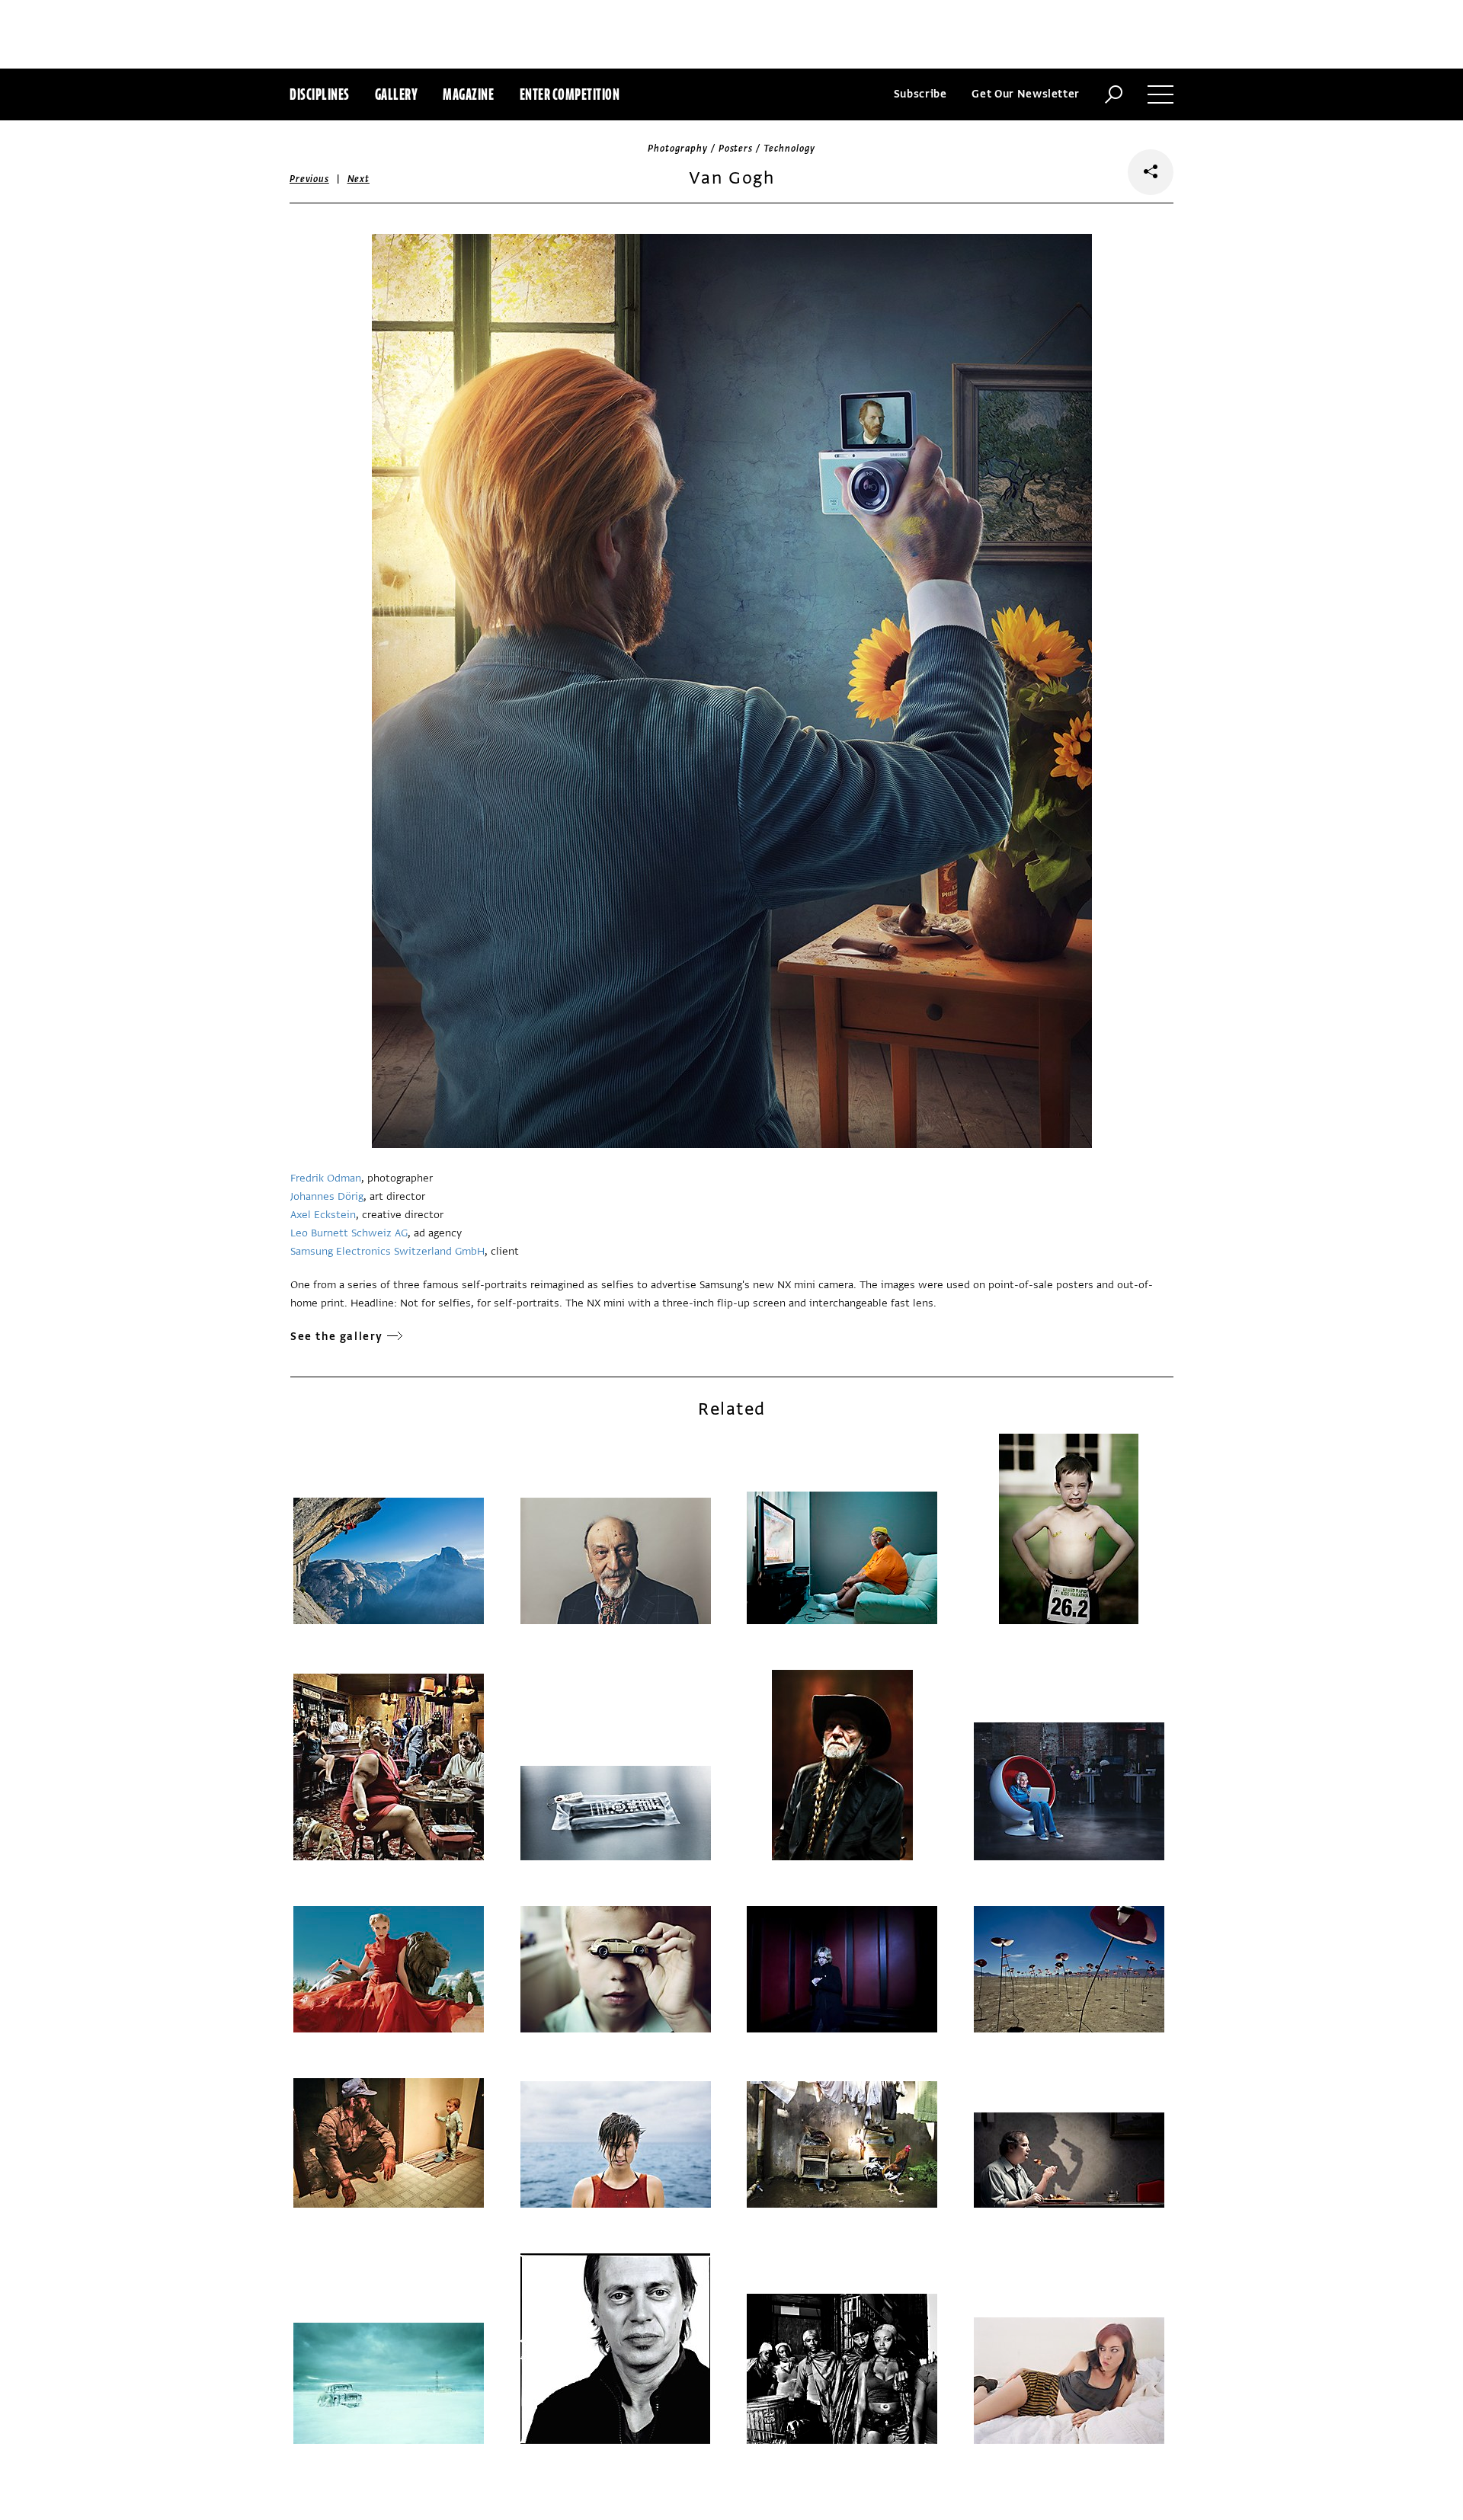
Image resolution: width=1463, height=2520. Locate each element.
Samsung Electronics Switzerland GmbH (387, 1251)
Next (359, 179)
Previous (309, 179)
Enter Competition (570, 94)
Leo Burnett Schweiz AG (349, 1233)
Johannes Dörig (327, 1196)
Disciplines (320, 94)
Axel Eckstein (323, 1215)
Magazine (468, 94)
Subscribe (920, 94)
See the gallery (337, 1337)
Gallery (397, 94)
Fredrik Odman (326, 1178)
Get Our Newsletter (1026, 94)
